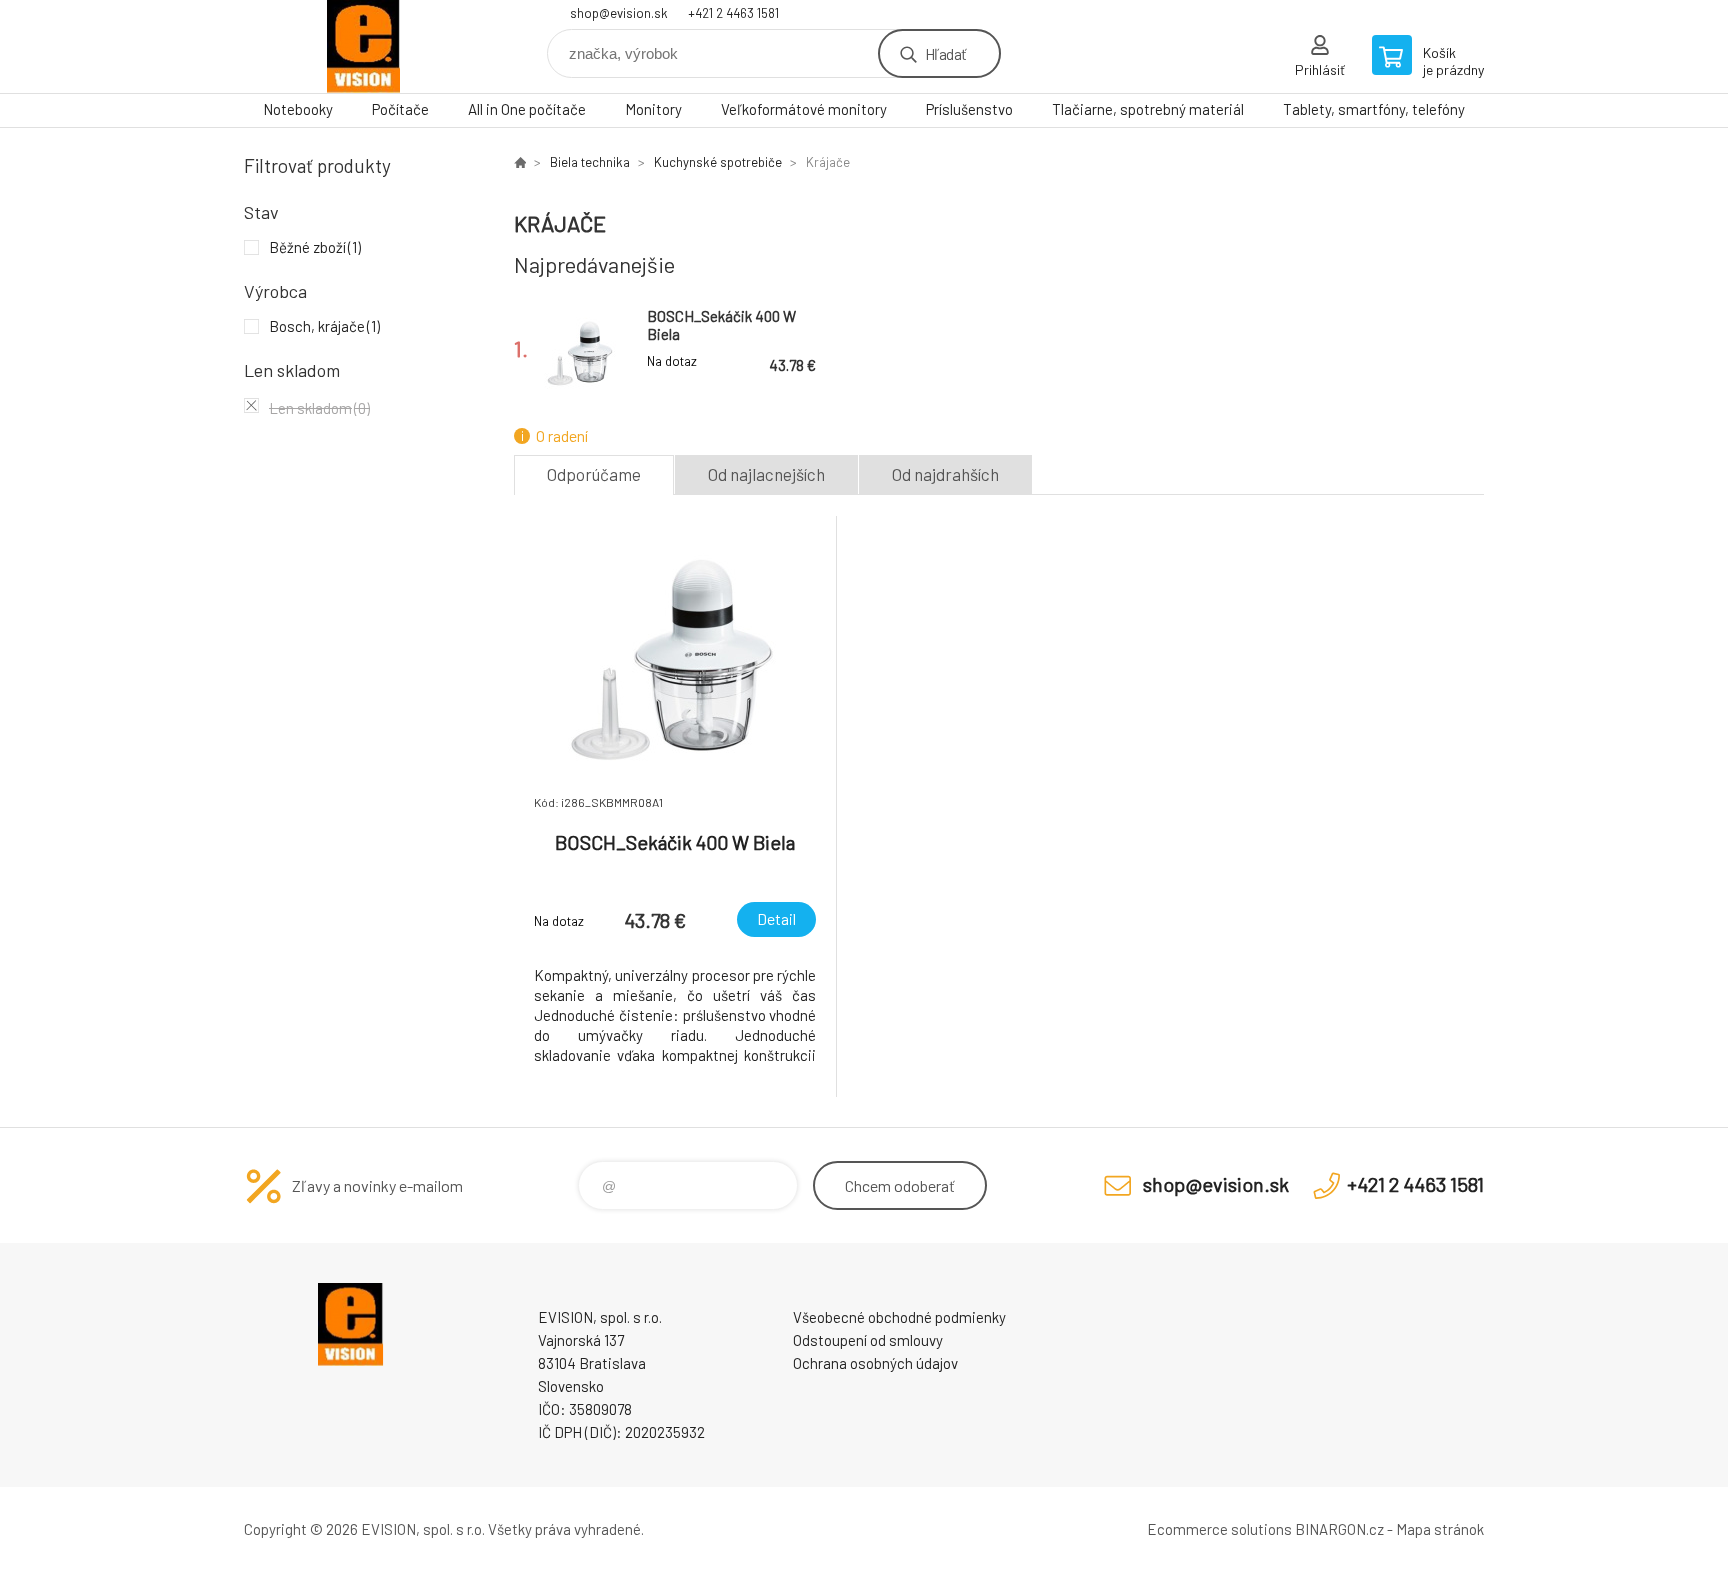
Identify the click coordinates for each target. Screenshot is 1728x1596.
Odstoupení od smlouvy (868, 1340)
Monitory (653, 109)
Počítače (400, 109)
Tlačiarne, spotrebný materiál (1148, 109)
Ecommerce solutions (1219, 1529)
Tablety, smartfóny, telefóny (1374, 109)
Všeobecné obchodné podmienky (899, 1317)
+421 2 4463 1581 (733, 13)
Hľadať (945, 53)
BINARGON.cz (1339, 1529)
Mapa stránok (1440, 1529)
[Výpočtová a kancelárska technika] (520, 162)
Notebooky (298, 109)
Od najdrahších (945, 474)
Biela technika (590, 162)
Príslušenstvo (969, 109)
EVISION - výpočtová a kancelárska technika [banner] (364, 46)
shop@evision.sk (619, 13)
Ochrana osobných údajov (875, 1363)
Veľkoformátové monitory (804, 109)
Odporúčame (594, 474)
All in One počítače (527, 109)
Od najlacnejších (766, 474)
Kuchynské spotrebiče (718, 162)
